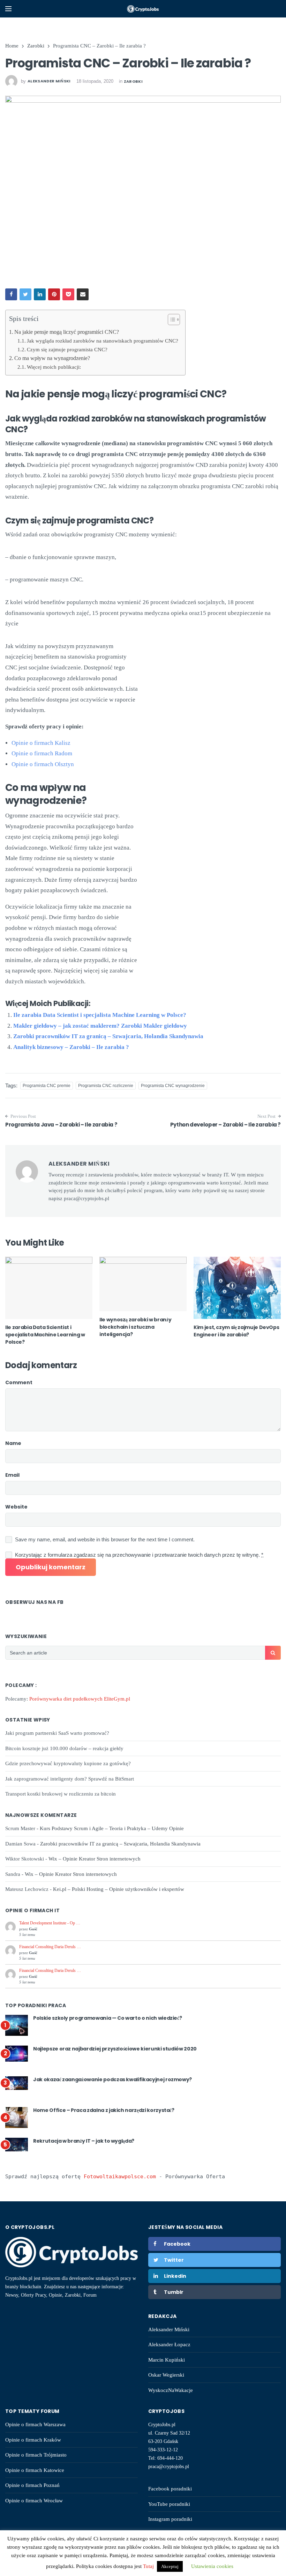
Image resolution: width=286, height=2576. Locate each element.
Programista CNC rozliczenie (106, 1086)
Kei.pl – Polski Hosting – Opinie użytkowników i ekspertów (119, 1889)
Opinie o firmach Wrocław (34, 2501)
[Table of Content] (174, 320)
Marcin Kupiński (167, 2360)
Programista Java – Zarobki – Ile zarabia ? (61, 1125)
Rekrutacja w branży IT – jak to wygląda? (84, 2141)
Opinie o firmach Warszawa (35, 2424)
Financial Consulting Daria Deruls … (50, 1947)
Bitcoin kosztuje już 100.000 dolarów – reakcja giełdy (64, 1748)
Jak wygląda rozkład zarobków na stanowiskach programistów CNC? (103, 341)
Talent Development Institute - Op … (50, 1923)
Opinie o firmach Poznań (32, 2485)
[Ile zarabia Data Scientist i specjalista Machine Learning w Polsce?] (49, 1288)
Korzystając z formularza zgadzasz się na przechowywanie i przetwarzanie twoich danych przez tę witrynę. (139, 1555)
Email (12, 1475)
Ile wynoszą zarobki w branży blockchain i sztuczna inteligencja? (135, 1327)
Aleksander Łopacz (169, 2344)
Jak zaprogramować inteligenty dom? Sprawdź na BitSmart (70, 1779)
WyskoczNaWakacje (171, 2390)
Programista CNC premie (47, 1086)
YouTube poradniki (169, 2504)
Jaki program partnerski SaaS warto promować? (57, 1733)
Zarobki (133, 81)
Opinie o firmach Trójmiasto (36, 2455)
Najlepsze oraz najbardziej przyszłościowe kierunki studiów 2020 (115, 2049)
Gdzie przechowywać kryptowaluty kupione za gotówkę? (68, 1763)
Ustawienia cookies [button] (212, 2566)
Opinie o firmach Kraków (33, 2440)
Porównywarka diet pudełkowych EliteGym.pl (80, 1699)
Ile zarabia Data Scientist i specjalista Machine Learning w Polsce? (100, 1015)
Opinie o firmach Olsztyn (43, 764)
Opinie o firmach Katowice (35, 2470)
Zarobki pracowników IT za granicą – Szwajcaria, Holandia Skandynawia (108, 1036)
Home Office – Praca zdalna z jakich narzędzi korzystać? (104, 2110)
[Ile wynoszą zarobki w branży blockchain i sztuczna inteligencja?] (143, 1284)
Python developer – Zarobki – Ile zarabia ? (225, 1125)
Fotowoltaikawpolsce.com (120, 2177)
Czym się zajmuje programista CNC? (67, 349)
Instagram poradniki (170, 2519)
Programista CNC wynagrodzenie (173, 1086)
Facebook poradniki (170, 2489)
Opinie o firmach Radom (42, 753)
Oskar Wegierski (166, 2375)
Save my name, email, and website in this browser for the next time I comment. (105, 1539)
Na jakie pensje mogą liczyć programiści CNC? (67, 332)
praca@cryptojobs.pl (169, 2467)
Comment (19, 1382)
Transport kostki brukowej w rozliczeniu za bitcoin (61, 1794)
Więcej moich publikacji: (54, 367)
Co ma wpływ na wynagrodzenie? (52, 358)
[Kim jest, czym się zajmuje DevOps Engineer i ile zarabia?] (237, 1288)
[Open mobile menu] (8, 9)
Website (16, 1507)
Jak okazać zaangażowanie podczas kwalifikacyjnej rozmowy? (112, 2079)
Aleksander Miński (169, 2329)
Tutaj (149, 2566)
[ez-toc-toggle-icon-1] (170, 321)
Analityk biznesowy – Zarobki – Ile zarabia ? (71, 1047)
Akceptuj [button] (170, 2566)
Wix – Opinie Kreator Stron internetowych (95, 1859)
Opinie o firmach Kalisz (41, 743)
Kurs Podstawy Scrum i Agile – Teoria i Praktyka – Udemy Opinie (112, 1828)
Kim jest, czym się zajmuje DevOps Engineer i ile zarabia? (236, 1331)
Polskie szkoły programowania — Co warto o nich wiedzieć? (107, 2018)
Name (13, 1443)
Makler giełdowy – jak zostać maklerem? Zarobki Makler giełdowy (100, 1026)
